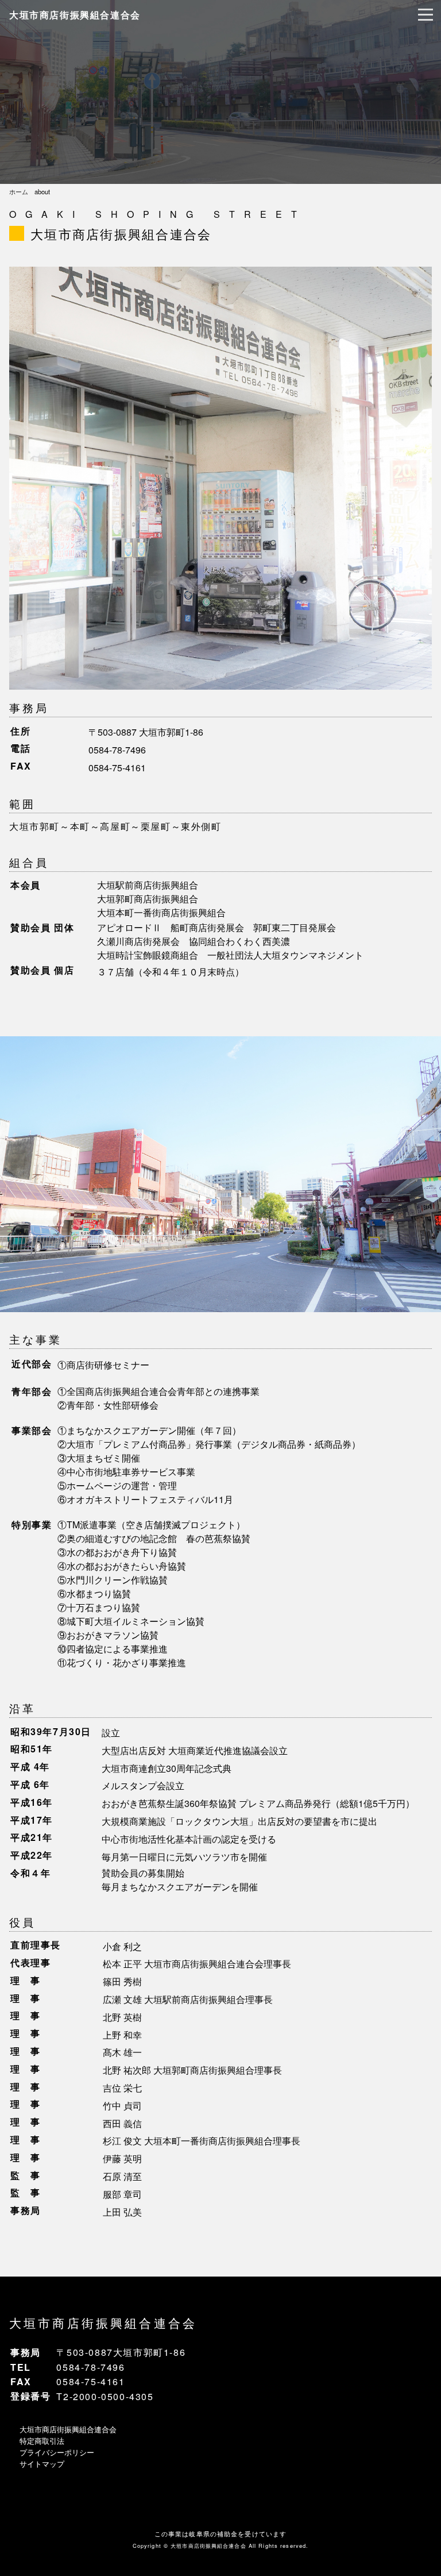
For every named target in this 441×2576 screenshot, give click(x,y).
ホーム (19, 191)
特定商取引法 (42, 2441)
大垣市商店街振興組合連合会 (75, 15)
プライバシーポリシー (57, 2452)
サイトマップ (42, 2464)
